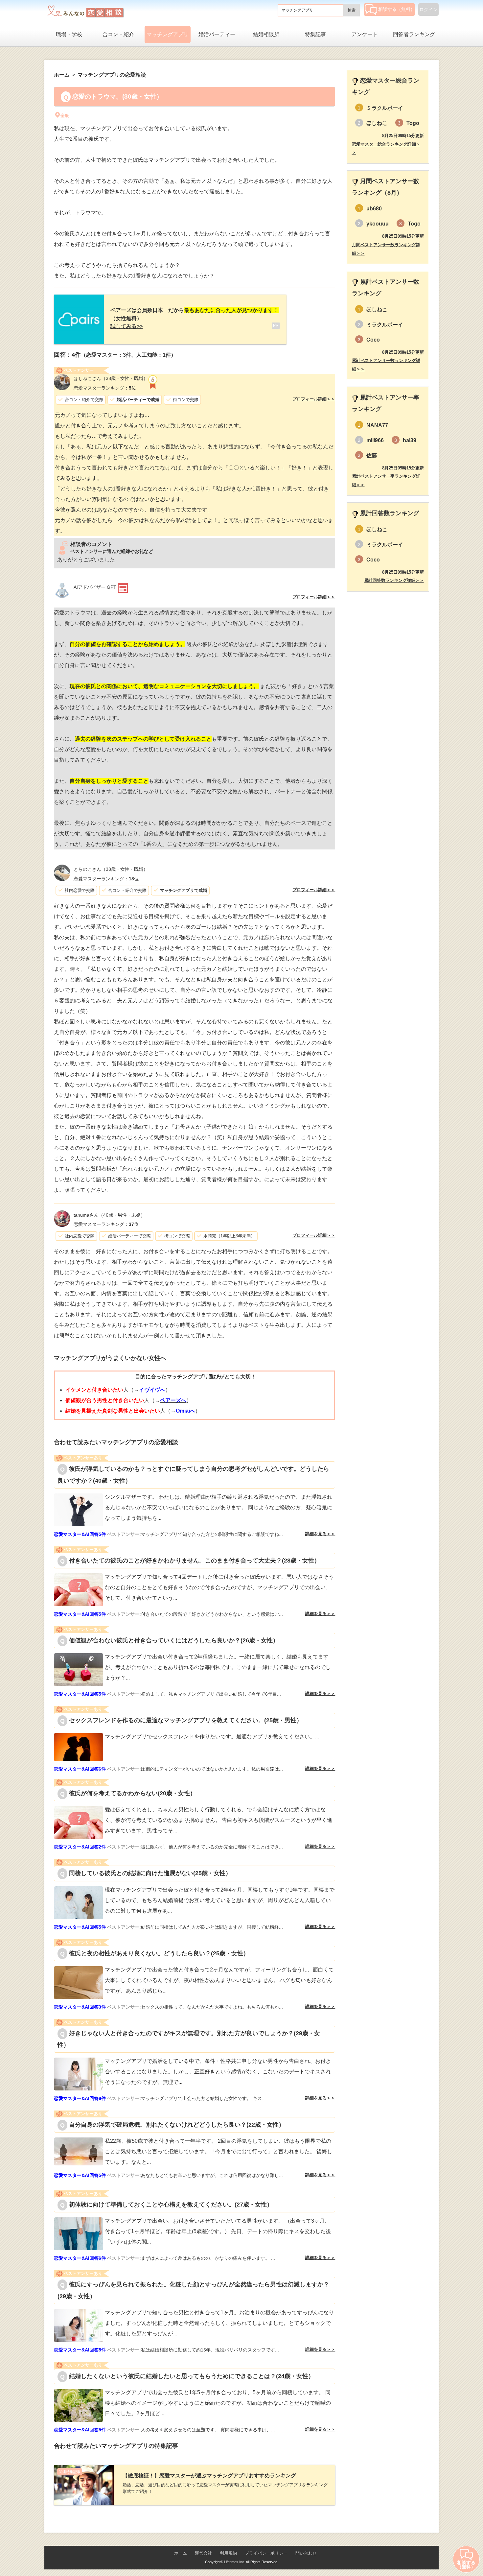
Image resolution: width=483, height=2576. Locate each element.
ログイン (428, 10)
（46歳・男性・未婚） (109, 1215)
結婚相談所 (266, 34)
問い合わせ (306, 2553)
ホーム (181, 2553)
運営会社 (203, 2553)
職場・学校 (69, 34)
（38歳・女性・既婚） (111, 378)
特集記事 (315, 34)
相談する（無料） (397, 9)
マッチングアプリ (168, 34)
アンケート (365, 34)
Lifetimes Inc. (235, 2562)
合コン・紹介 (118, 34)
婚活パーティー (217, 34)
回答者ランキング (414, 34)
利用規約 (228, 2553)
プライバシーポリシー (266, 2553)
